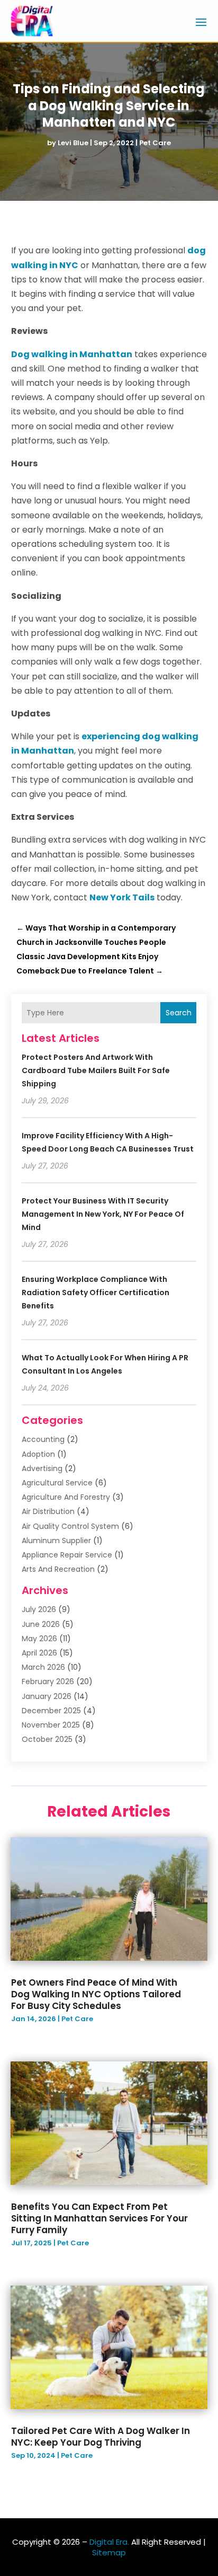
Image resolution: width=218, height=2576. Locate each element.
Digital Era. (109, 2542)
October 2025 (47, 1739)
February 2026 (48, 1681)
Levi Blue (73, 143)
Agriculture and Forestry (66, 1497)
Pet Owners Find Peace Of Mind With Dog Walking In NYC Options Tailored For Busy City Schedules (96, 1994)
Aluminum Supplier (56, 1541)
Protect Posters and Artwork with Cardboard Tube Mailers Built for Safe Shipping (96, 1070)
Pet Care (155, 143)
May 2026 (39, 1639)
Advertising (42, 1468)
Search (179, 1013)
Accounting (43, 1439)
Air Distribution (48, 1511)
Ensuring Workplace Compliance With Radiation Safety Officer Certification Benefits (96, 1293)
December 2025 (51, 1711)
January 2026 (47, 1696)
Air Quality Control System (70, 1526)
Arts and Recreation (58, 1569)
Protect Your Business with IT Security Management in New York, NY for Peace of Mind (103, 1214)
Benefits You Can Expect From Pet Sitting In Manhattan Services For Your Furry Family (99, 2218)
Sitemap (109, 2552)
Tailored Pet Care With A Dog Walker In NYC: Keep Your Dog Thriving (101, 2437)
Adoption (38, 1454)
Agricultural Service (57, 1483)
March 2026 (43, 1667)
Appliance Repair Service (67, 1555)
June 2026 (41, 1624)
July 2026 (39, 1609)
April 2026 (39, 1653)
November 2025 (51, 1725)
